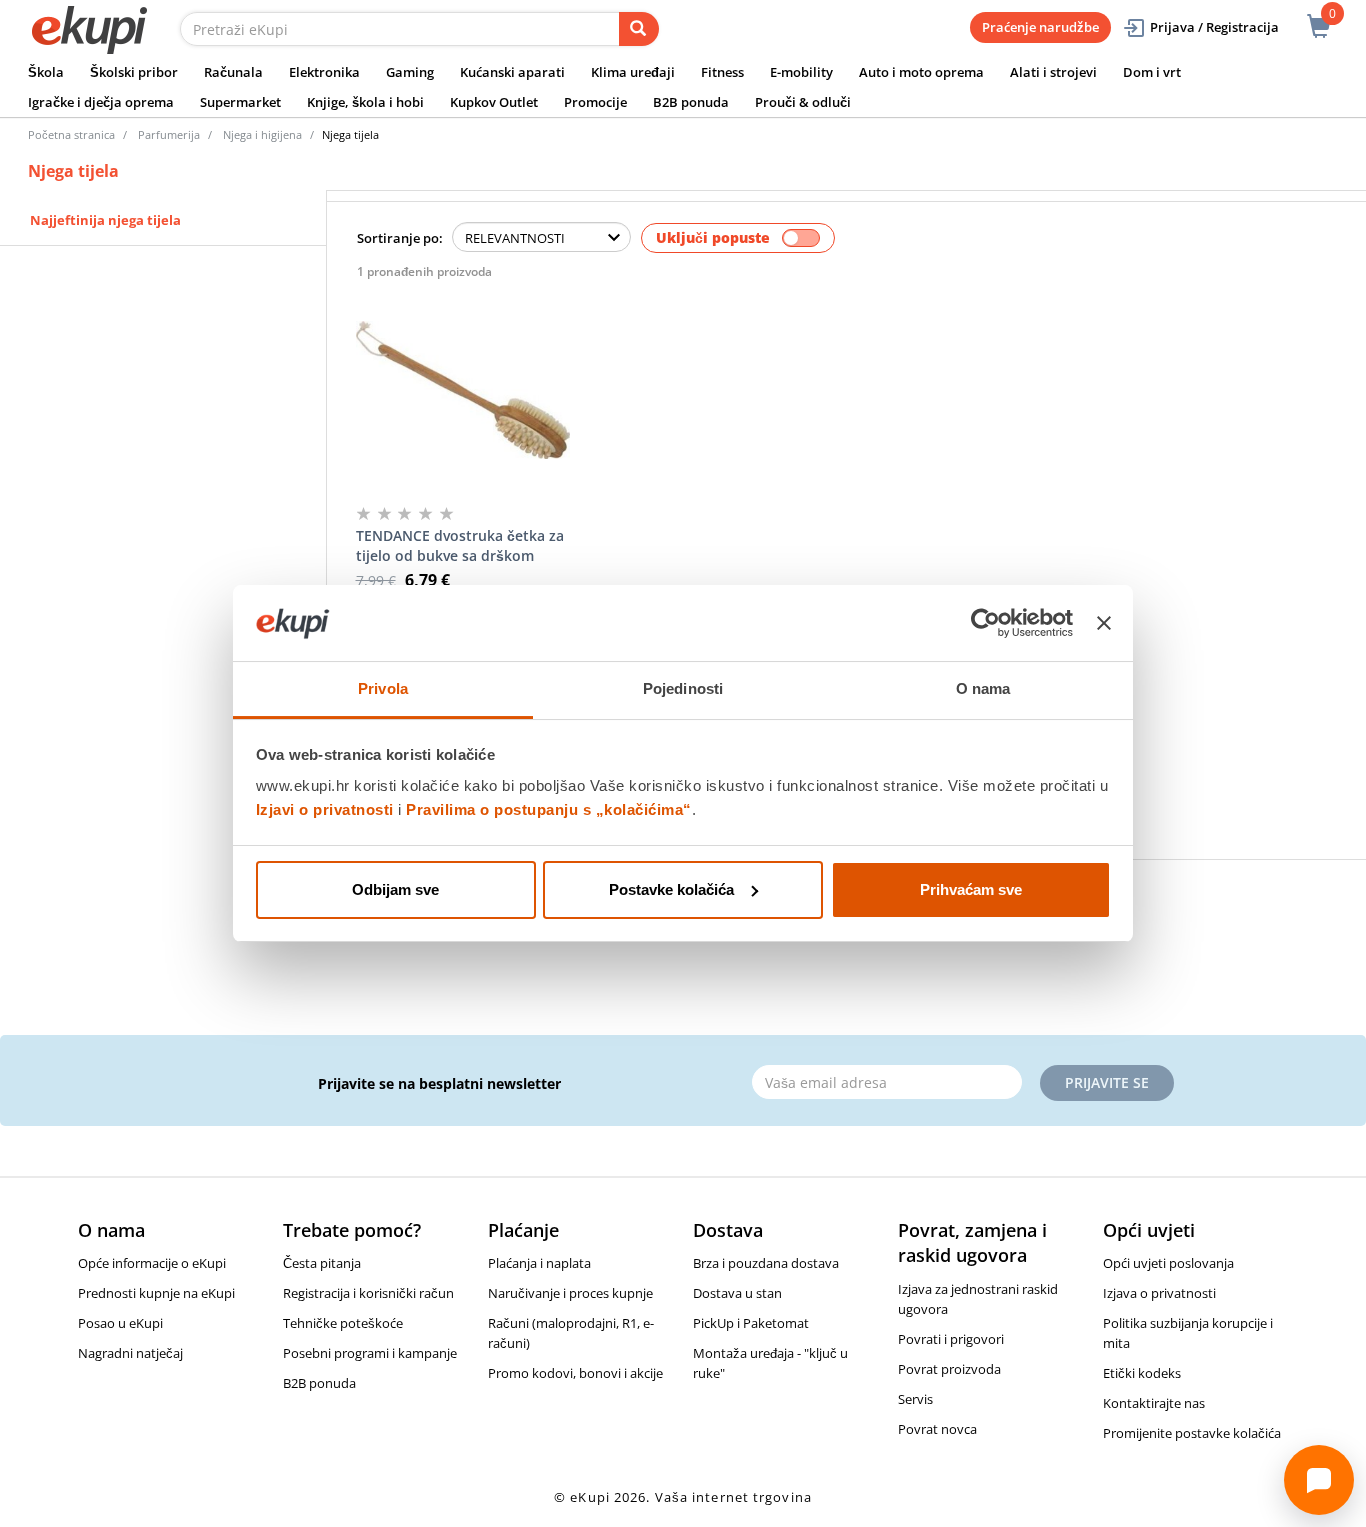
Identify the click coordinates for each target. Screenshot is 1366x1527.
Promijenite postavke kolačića (1192, 1433)
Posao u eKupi (120, 1323)
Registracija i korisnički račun (368, 1293)
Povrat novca (937, 1429)
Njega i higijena (262, 134)
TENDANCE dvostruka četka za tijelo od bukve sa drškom (460, 545)
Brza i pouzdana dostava (766, 1263)
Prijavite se (1107, 1082)
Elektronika (324, 72)
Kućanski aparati (512, 72)
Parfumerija (169, 134)
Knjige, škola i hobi (365, 102)
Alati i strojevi (1053, 72)
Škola (46, 72)
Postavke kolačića (671, 889)
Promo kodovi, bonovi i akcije (575, 1373)
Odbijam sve (395, 889)
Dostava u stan (737, 1293)
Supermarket (240, 102)
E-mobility (801, 72)
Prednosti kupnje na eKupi (156, 1293)
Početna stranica (71, 134)
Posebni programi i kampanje (370, 1353)
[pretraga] (639, 29)
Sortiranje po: (400, 238)
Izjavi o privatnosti (325, 809)
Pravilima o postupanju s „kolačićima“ (549, 809)
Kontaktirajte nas (1154, 1403)
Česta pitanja (322, 1263)
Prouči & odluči (803, 102)
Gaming (410, 72)
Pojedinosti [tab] (683, 688)
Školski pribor (134, 72)
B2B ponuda (691, 102)
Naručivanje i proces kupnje (570, 1293)
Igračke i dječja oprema (101, 102)
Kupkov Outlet (494, 102)
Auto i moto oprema (921, 72)
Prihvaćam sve (971, 889)
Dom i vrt (1152, 72)
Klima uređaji (633, 72)
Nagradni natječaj (130, 1353)
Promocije (595, 102)
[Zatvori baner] (1104, 623)
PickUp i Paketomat (751, 1323)
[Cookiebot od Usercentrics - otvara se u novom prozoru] (985, 623)
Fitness (722, 72)
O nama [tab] (983, 688)
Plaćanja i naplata (539, 1263)
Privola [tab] (383, 688)
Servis (915, 1399)
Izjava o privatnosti (1159, 1293)
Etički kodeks (1142, 1373)
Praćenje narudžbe (1040, 27)
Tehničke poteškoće (343, 1323)
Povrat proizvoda (949, 1369)
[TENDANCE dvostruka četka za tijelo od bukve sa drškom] (463, 390)
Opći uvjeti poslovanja (1168, 1263)
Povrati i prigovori (951, 1339)
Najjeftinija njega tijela (105, 220)
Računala (233, 72)
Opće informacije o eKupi (152, 1263)
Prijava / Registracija (1214, 27)
